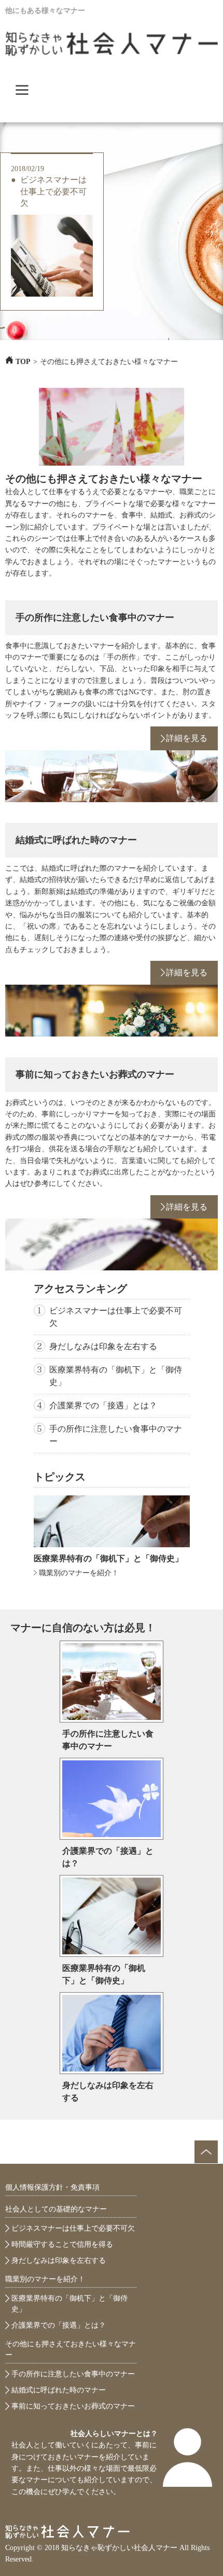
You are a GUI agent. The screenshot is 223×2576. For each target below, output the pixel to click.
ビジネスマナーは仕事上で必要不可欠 (53, 191)
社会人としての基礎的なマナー (56, 2209)
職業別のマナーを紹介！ (79, 1573)
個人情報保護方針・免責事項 (52, 2187)
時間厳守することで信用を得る (62, 2244)
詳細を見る (187, 738)
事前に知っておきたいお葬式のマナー (95, 1074)
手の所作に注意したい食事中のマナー (95, 618)
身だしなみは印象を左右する (103, 1346)
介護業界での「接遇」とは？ (103, 1405)
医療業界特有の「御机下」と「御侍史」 (116, 1376)
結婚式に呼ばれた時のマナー (76, 840)
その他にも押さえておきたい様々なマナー (71, 2349)
